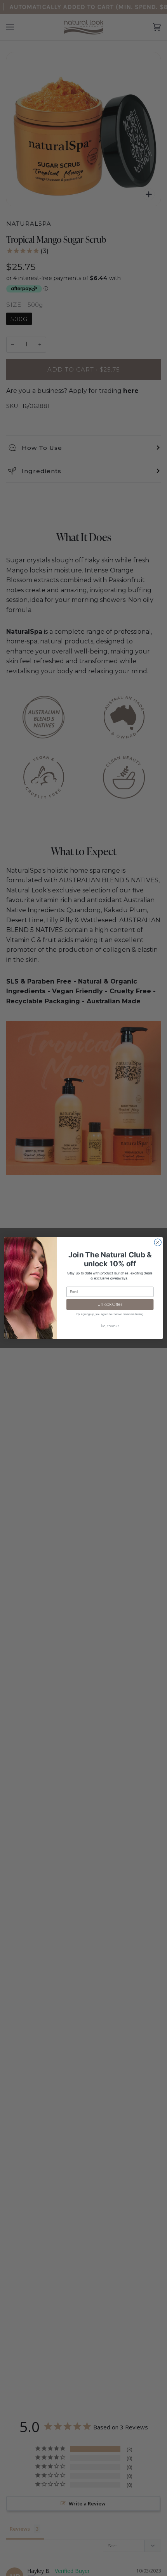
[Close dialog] (158, 1242)
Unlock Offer (110, 1304)
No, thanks (110, 1326)
